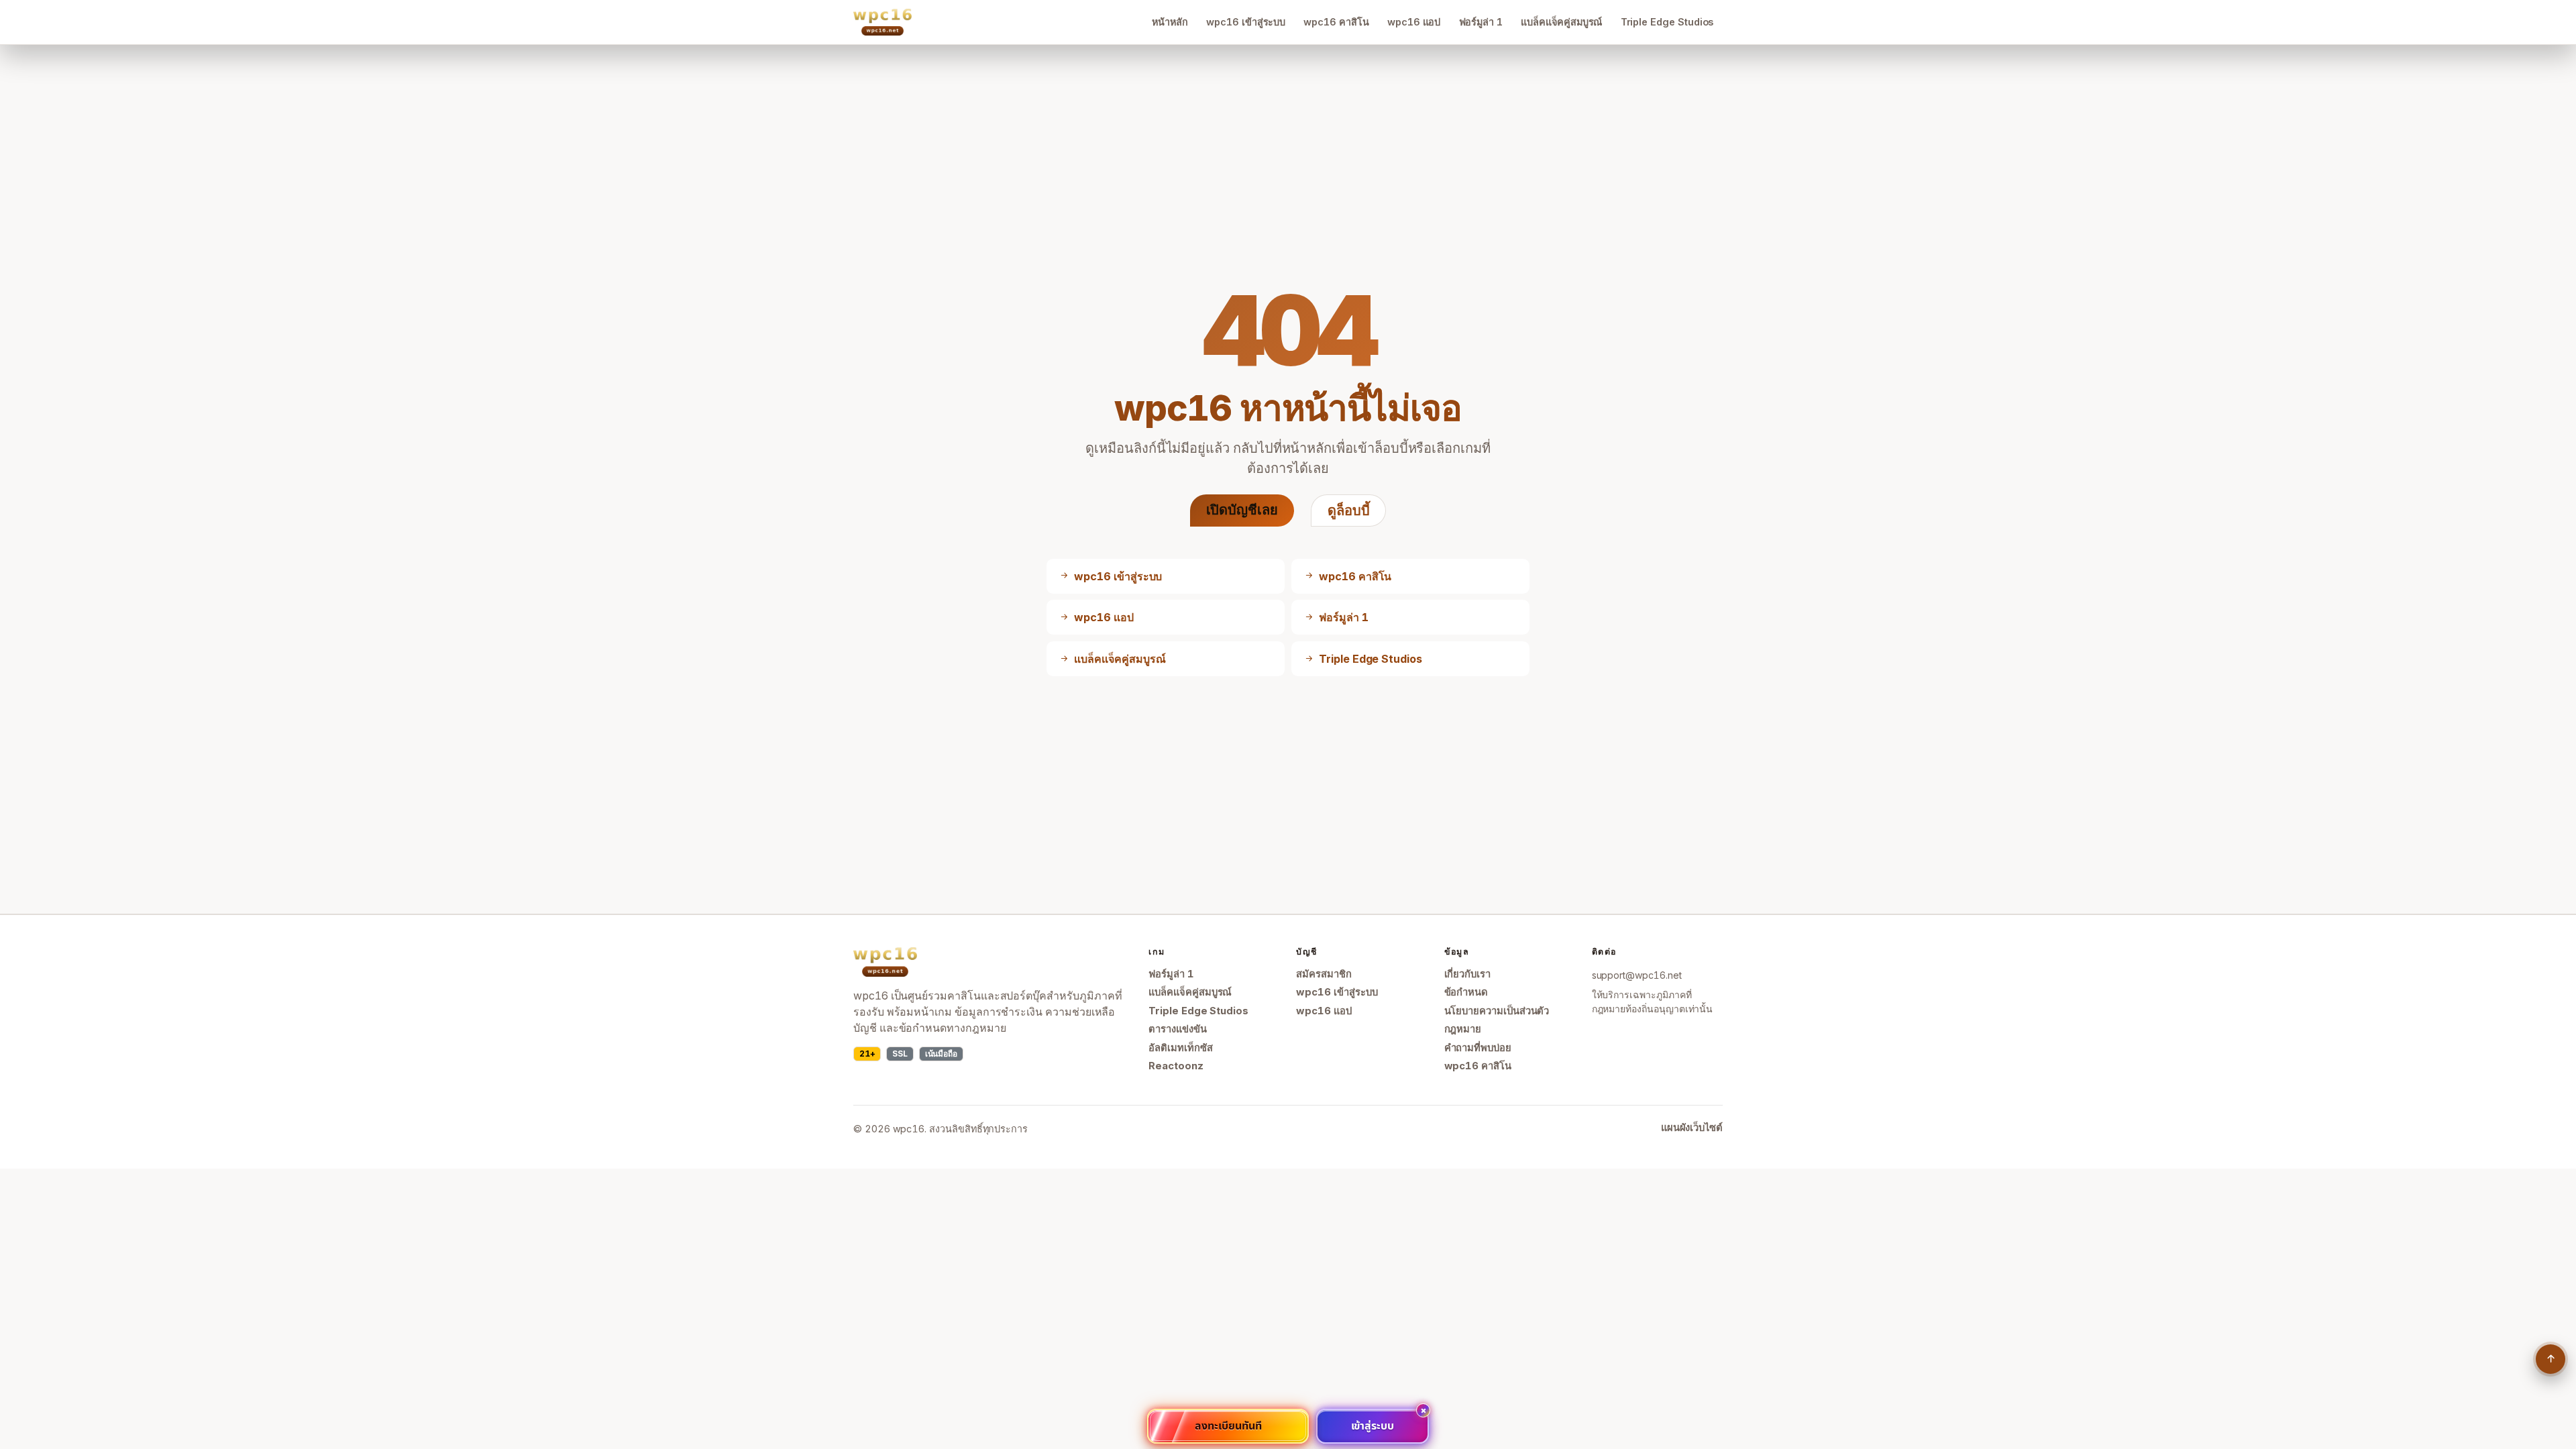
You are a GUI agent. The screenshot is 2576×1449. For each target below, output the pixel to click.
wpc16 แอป (1414, 22)
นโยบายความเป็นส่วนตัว (1497, 1011)
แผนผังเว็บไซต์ (1692, 1128)
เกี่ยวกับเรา (1467, 974)
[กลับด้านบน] (2551, 1359)
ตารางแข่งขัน (1177, 1029)
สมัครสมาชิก (1324, 974)
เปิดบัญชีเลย (1242, 510)
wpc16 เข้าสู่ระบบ (1246, 22)
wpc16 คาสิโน (1336, 22)
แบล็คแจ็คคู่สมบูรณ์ (1561, 22)
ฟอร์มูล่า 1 (1481, 22)
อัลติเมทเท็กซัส (1180, 1048)
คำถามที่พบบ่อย (1478, 1048)
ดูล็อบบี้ (1349, 511)
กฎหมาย (1463, 1029)
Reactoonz (1176, 1066)
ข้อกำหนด (1466, 992)
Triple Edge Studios (1667, 22)
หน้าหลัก (1170, 22)
